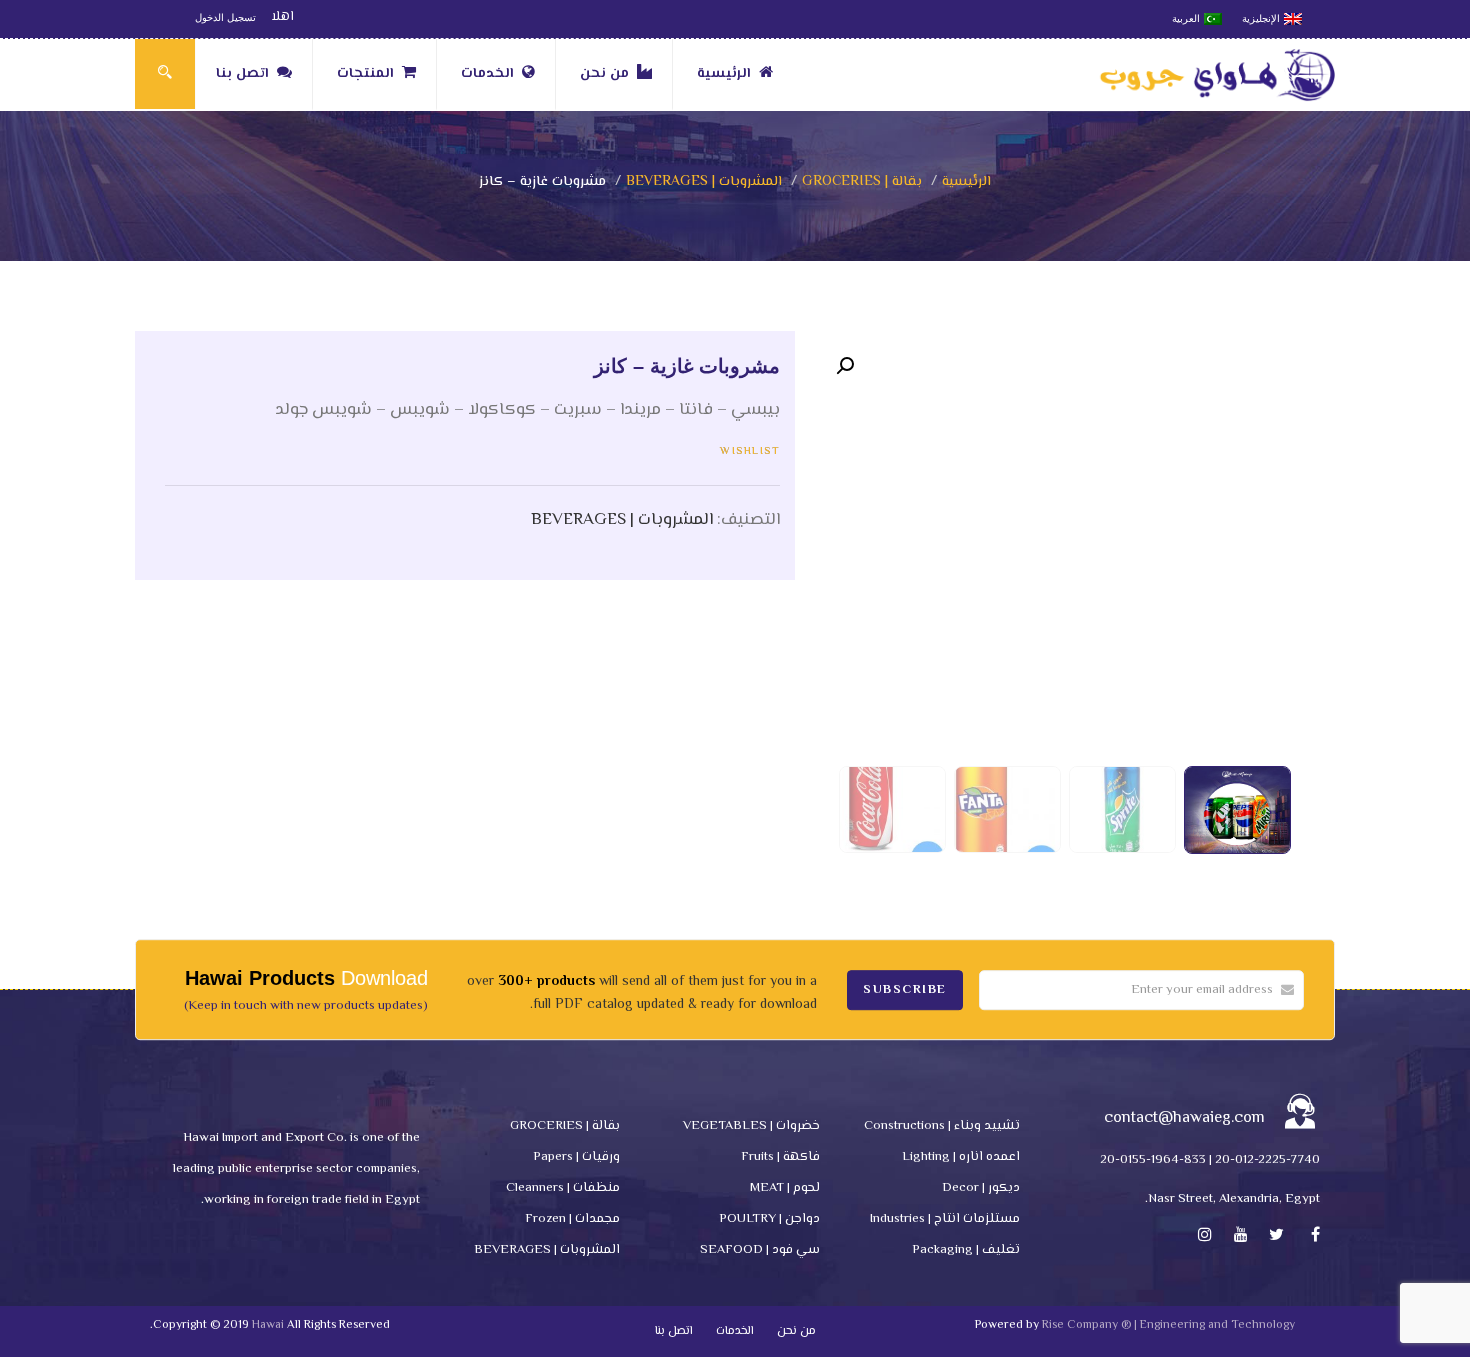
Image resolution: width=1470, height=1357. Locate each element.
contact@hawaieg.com (1184, 1118)
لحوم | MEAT (785, 1188)
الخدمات (487, 74)
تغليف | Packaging (966, 1250)
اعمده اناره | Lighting (961, 1157)
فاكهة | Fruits (780, 1157)
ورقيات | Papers (576, 1157)
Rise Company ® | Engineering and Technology (1168, 1325)
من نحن (604, 74)
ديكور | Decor (981, 1188)
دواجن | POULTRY (769, 1219)
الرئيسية (724, 74)
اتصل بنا (242, 74)
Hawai (268, 1325)
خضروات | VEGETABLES (751, 1126)
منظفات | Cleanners (563, 1188)
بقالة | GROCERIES (862, 182)
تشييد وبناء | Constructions (942, 1126)
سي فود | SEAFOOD (760, 1250)
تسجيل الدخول (225, 17)
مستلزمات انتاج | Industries (945, 1219)
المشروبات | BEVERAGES (704, 182)
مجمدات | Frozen (572, 1219)
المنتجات (365, 74)
